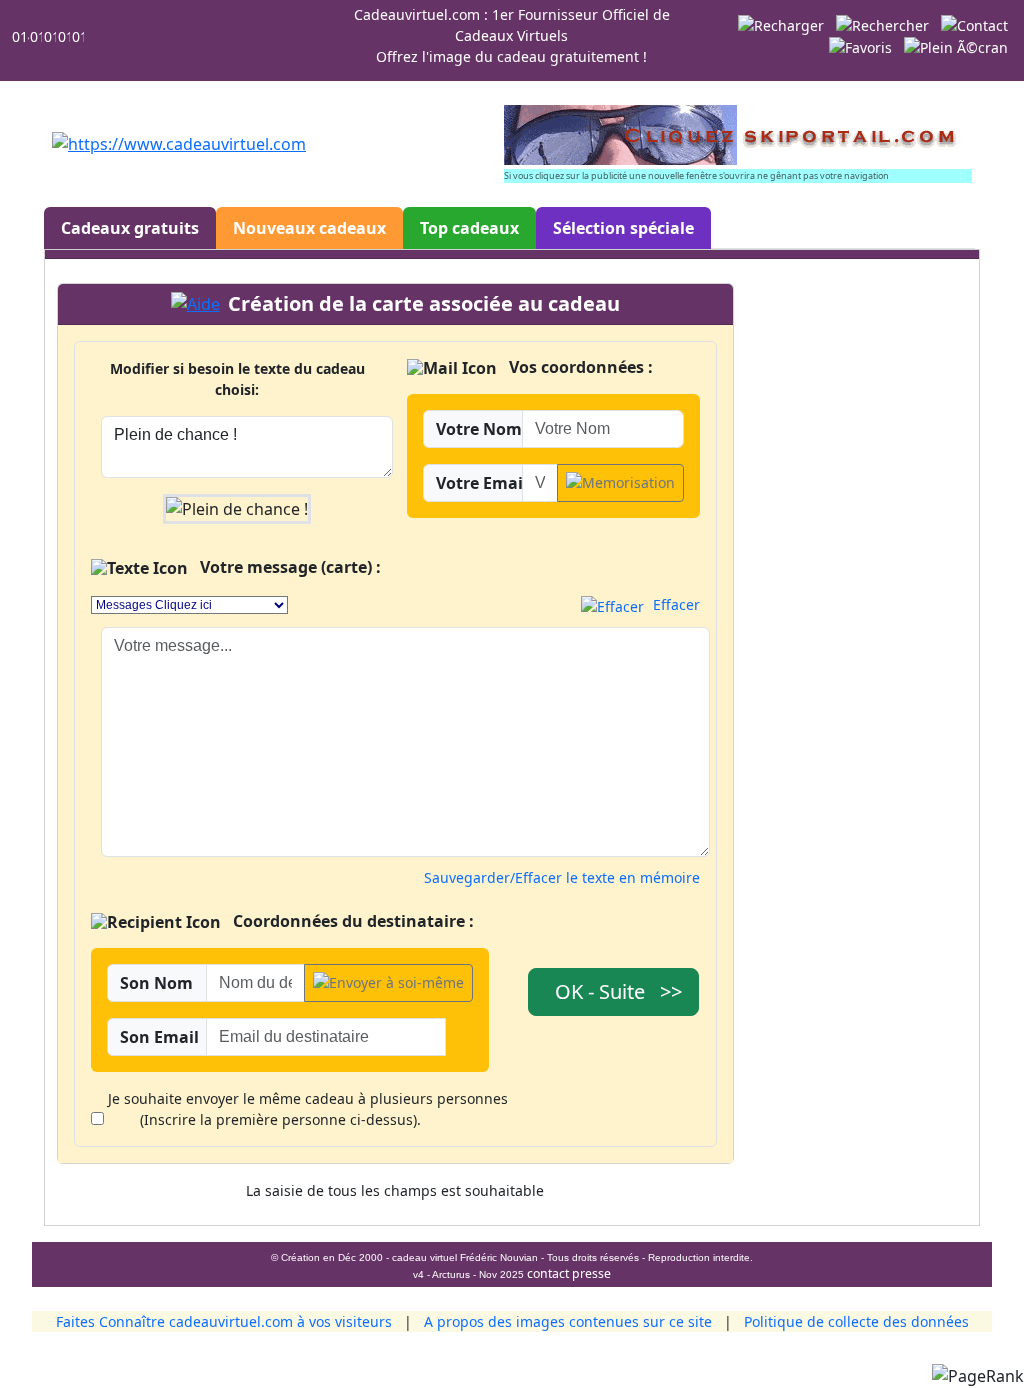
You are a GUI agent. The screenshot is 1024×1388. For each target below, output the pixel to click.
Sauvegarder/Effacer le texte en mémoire (562, 877)
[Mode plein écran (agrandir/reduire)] (956, 46)
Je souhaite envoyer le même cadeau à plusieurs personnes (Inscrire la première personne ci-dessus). (308, 1109)
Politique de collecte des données (856, 1321)
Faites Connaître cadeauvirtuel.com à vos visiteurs (224, 1321)
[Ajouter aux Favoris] (860, 46)
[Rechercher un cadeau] (882, 23)
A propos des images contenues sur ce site (568, 1321)
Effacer (674, 604)
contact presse (569, 1273)
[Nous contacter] (974, 23)
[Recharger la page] (781, 23)
